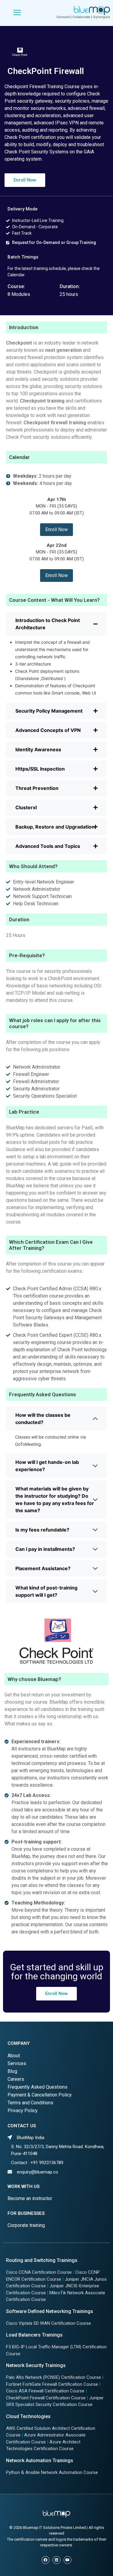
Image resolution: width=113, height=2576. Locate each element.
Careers (16, 2079)
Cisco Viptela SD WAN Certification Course (49, 2323)
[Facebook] (46, 2560)
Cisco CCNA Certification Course (39, 2272)
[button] (25, 180)
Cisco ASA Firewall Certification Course (45, 2391)
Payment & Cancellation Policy (40, 2095)
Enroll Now (56, 529)
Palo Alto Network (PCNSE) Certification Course (53, 2377)
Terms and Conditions (30, 2103)
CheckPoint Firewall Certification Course (46, 2398)
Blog (12, 2071)
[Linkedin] (56, 2560)
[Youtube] (67, 2560)
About (14, 2056)
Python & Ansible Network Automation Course (52, 2472)
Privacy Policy (23, 2111)
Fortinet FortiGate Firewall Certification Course (52, 2384)
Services (17, 2063)
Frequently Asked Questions (38, 2087)
